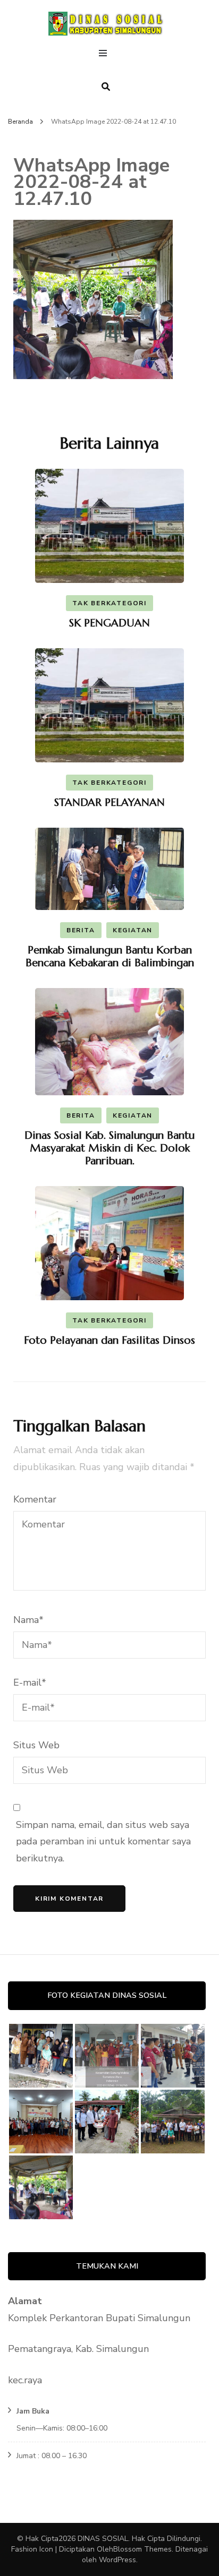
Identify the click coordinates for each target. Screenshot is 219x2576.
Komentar (35, 1499)
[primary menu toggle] (106, 55)
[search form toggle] (106, 87)
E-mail (30, 1682)
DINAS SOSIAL (103, 2539)
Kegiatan (133, 930)
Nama (28, 1620)
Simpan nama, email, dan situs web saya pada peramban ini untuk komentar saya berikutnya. (103, 1841)
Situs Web (36, 1745)
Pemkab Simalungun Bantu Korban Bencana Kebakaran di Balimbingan (110, 956)
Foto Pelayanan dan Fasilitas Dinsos (109, 1340)
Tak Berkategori (109, 603)
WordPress (117, 2560)
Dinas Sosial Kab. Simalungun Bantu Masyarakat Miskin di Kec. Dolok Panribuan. (109, 1148)
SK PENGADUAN (109, 623)
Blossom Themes (142, 2549)
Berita (81, 930)
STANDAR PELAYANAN (109, 802)
